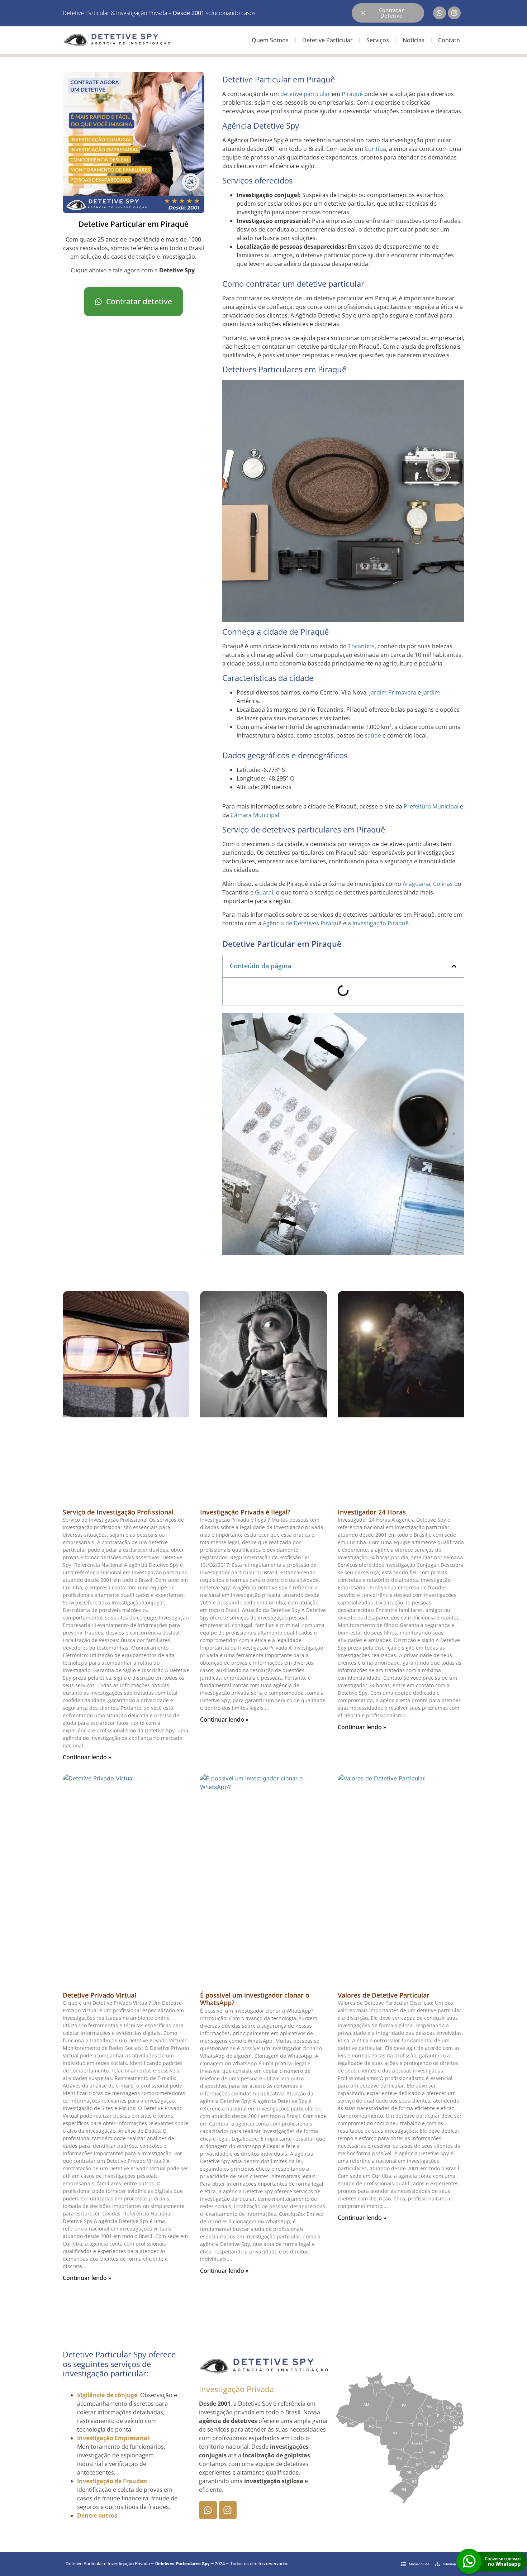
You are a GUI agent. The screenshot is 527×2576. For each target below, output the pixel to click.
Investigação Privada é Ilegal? (245, 1512)
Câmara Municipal (255, 815)
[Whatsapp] (440, 13)
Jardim (378, 692)
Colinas (443, 884)
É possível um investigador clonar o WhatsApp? (255, 1999)
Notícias (414, 40)
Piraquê (352, 94)
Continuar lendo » (87, 1757)
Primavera (402, 692)
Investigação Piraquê (381, 923)
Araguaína (416, 884)
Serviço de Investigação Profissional (118, 1512)
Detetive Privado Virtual (99, 1995)
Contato (449, 40)
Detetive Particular (327, 40)
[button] (454, 966)
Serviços (378, 40)
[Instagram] (454, 13)
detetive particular (305, 94)
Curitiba (375, 149)
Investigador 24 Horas (372, 1512)
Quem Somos (270, 40)
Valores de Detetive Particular (384, 1995)
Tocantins (361, 646)
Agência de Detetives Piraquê (302, 923)
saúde (373, 735)
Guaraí (264, 892)
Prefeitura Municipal (431, 806)
